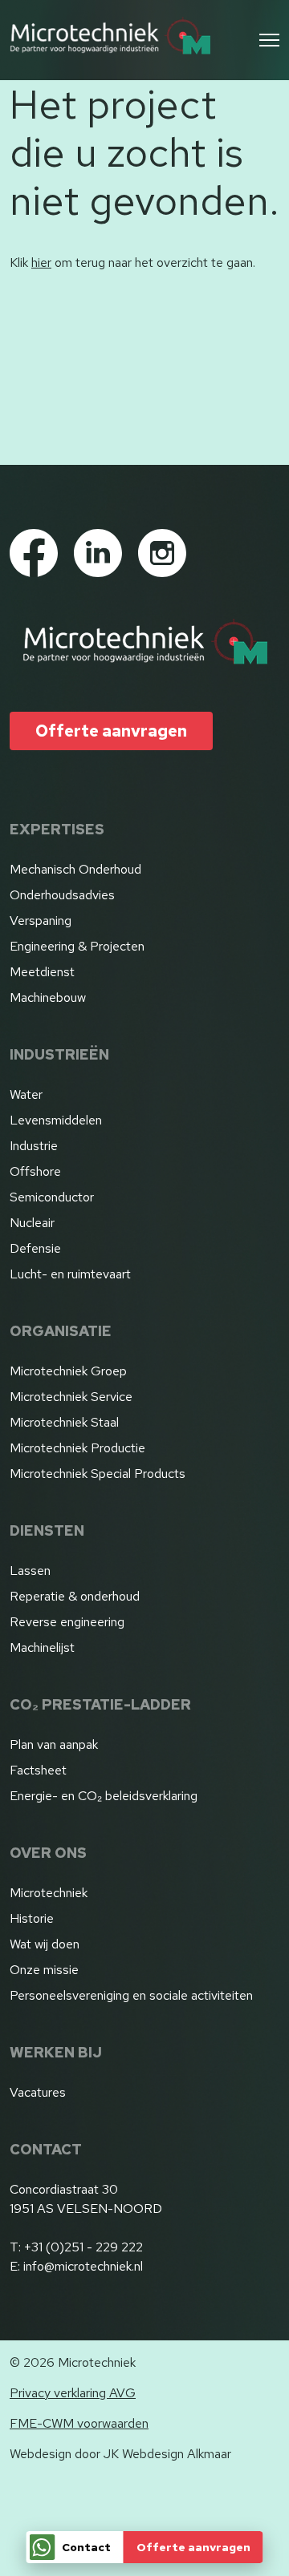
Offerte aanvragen (193, 2547)
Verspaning (41, 921)
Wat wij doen (45, 1944)
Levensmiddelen (56, 1120)
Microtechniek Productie (77, 1448)
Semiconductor (52, 1197)
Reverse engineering (67, 1622)
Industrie (34, 1146)
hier (41, 262)
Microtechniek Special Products (98, 1474)
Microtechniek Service (71, 1397)
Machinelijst (42, 1647)
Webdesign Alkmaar (177, 2454)
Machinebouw (48, 997)
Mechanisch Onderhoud (75, 869)
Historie (32, 1918)
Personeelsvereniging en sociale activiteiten (131, 1995)
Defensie (35, 1248)
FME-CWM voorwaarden (79, 2423)
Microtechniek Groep (68, 1371)
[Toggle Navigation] (269, 40)
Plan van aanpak (54, 1744)
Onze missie (44, 1970)
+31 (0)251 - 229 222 (83, 2247)
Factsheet (38, 1770)
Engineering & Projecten (77, 946)
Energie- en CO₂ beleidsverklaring (104, 1796)
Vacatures (38, 2092)
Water (26, 1094)
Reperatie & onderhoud (75, 1596)
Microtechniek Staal (64, 1422)
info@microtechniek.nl (83, 2266)
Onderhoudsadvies (62, 895)
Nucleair (32, 1223)
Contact (86, 2547)
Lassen (30, 1571)
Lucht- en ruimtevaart (70, 1274)
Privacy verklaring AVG (73, 2393)
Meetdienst (42, 972)
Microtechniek (49, 1893)
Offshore (35, 1171)
